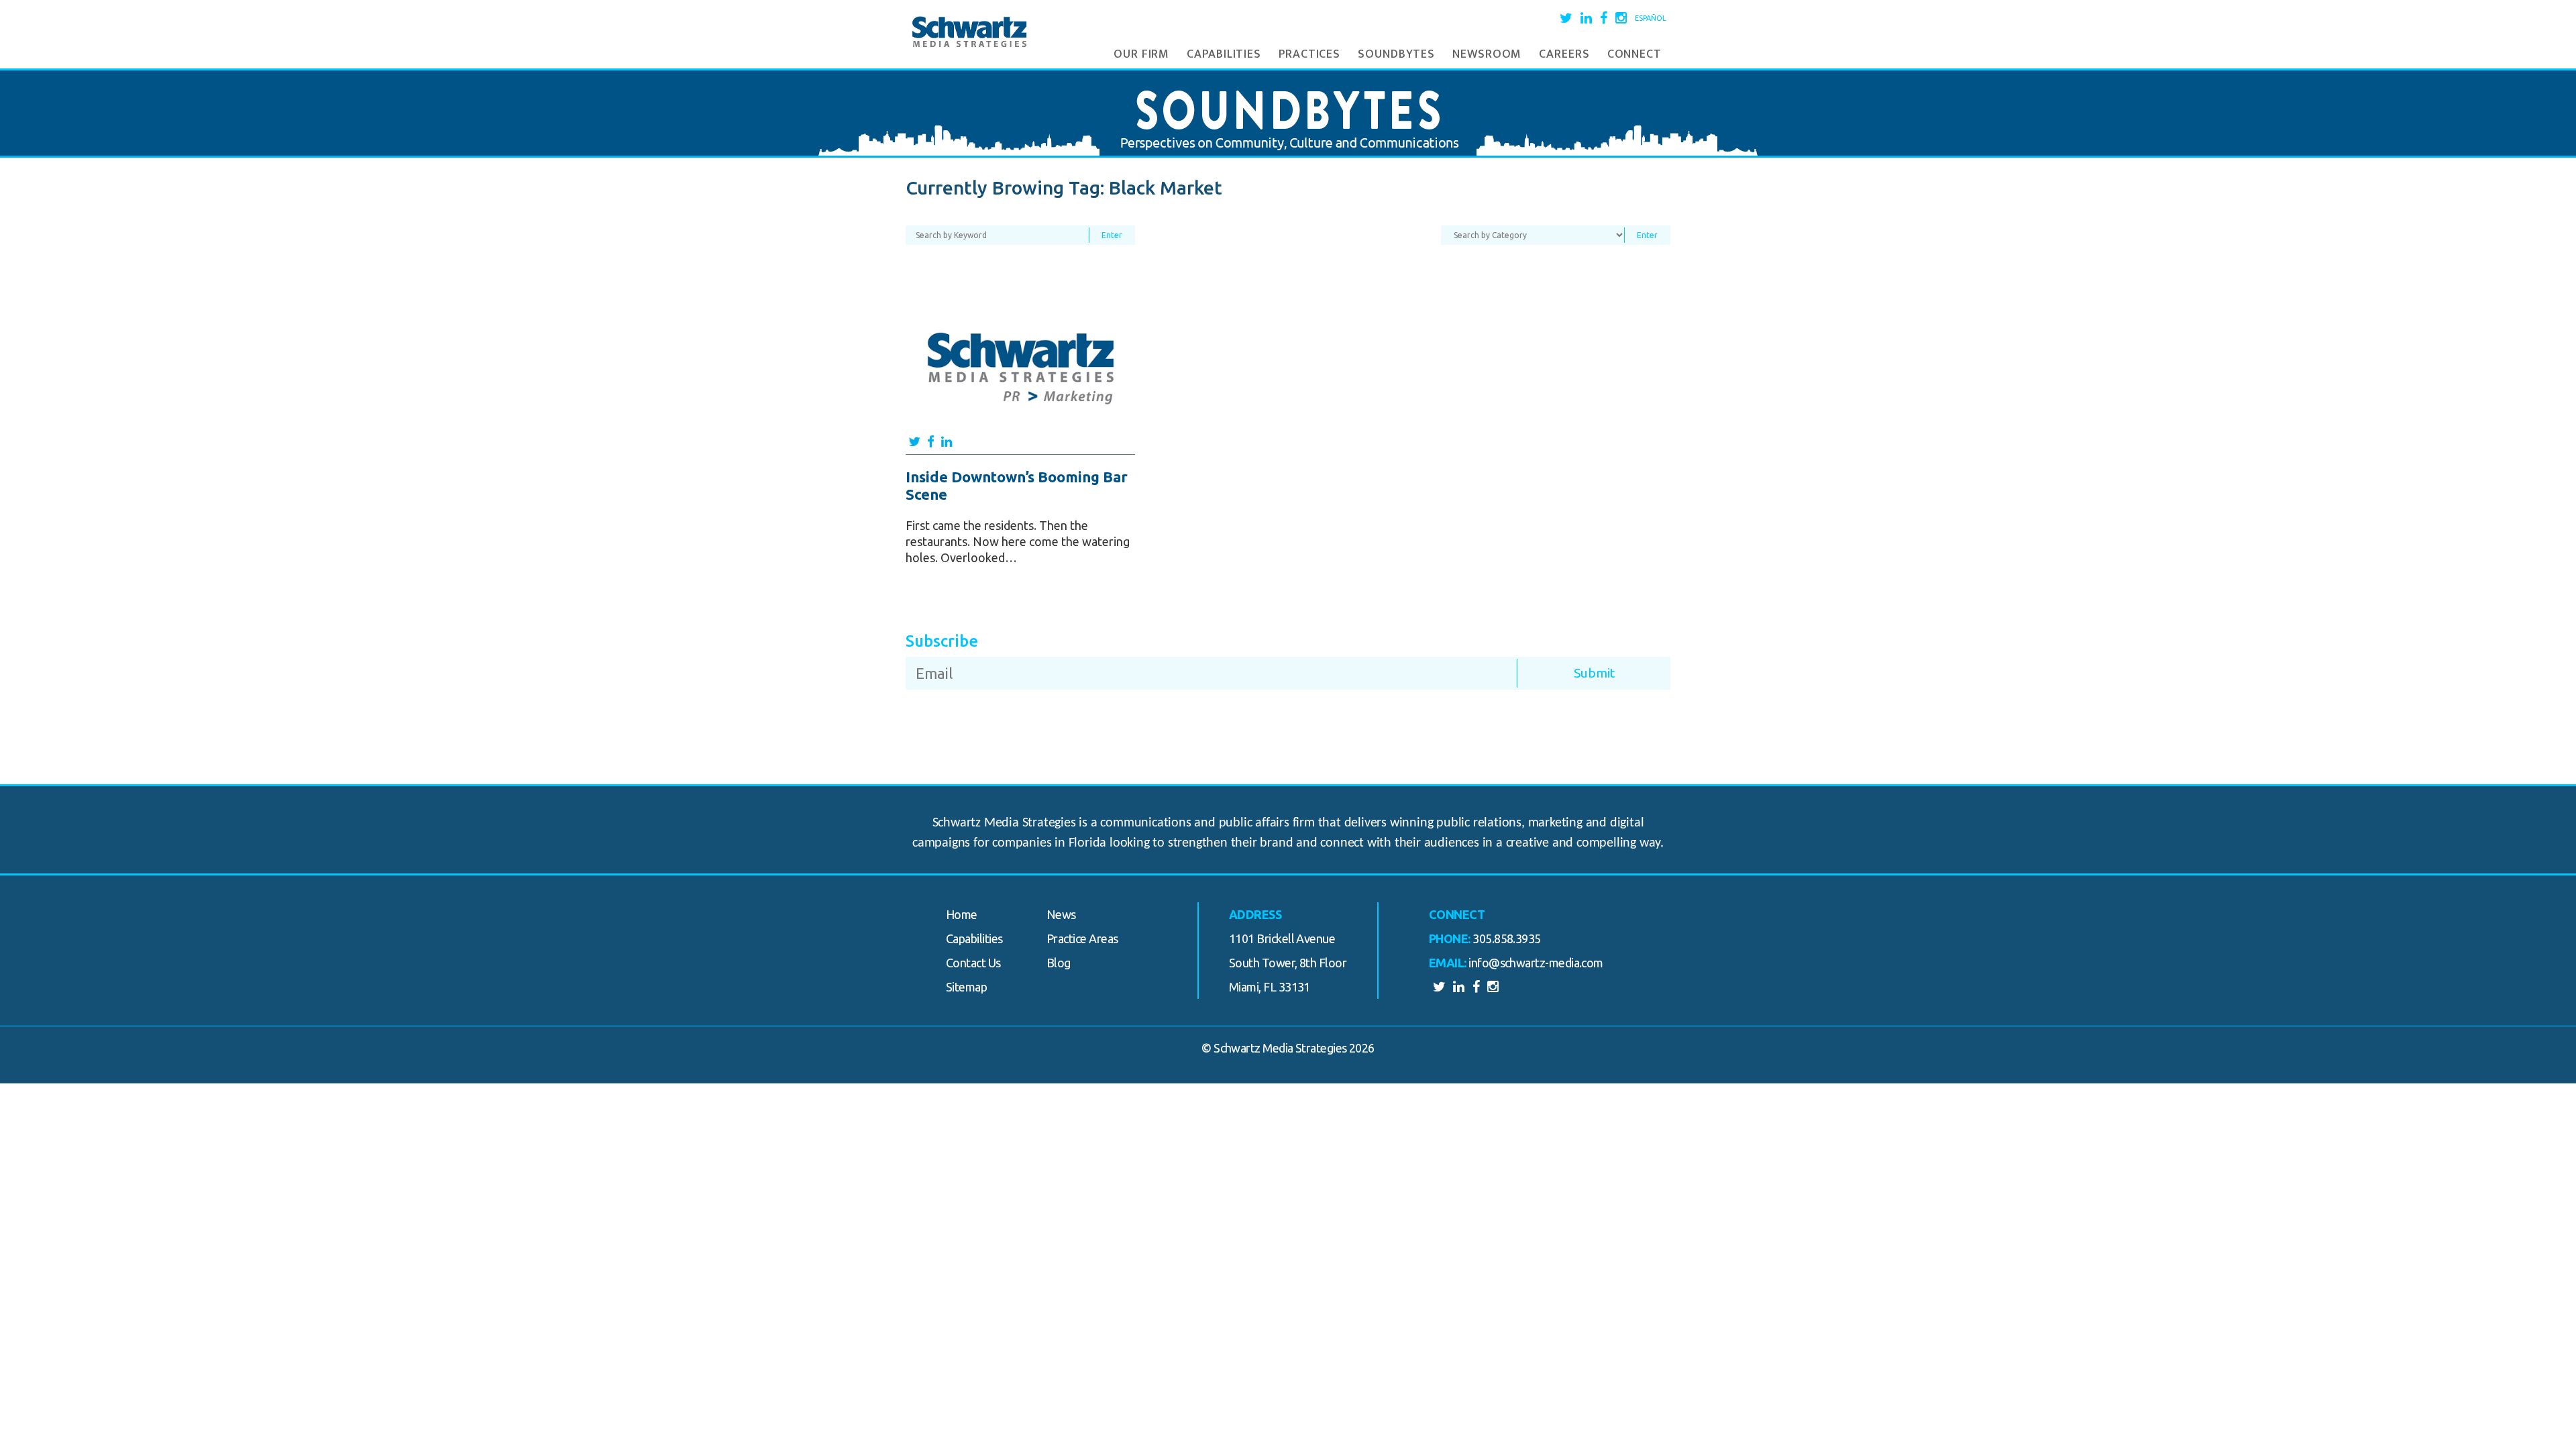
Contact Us (973, 963)
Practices (1309, 54)
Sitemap (966, 987)
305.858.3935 (1507, 938)
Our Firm (1141, 54)
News (1061, 914)
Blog (1059, 963)
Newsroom (1487, 54)
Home (962, 914)
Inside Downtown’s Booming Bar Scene (1017, 485)
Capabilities (1224, 54)
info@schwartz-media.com (1536, 963)
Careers (1564, 54)
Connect (1634, 54)
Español (1651, 18)
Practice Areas (1082, 938)
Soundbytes (1396, 54)
